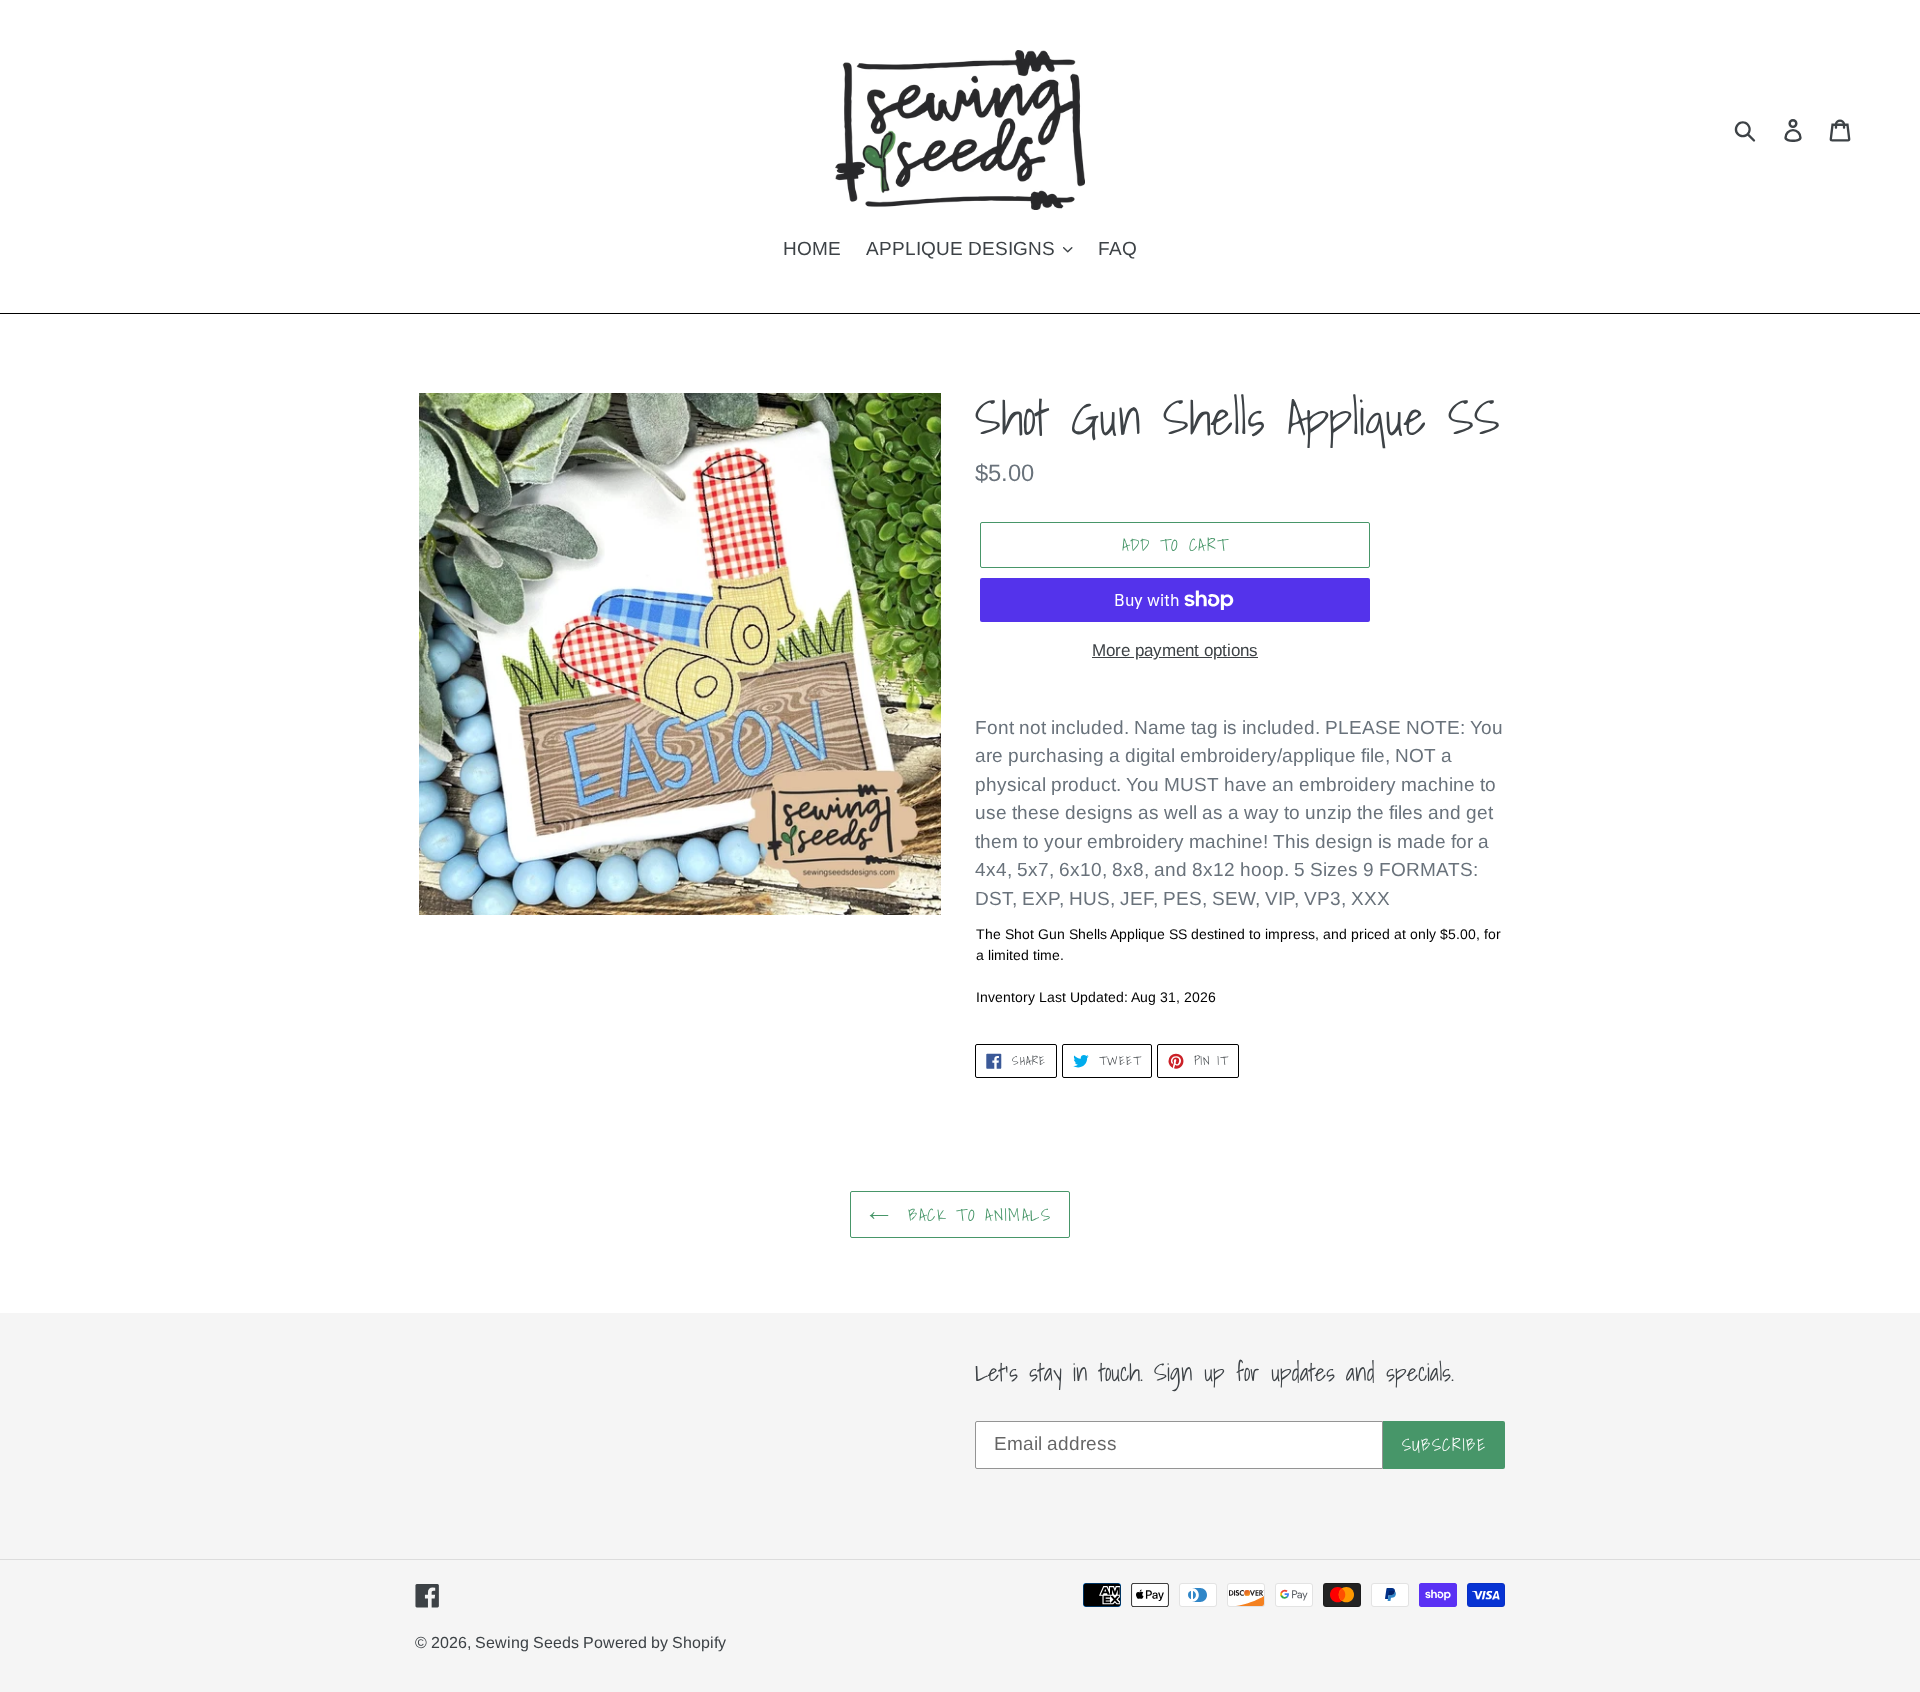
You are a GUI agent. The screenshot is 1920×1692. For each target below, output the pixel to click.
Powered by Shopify (654, 1642)
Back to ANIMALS (975, 1214)
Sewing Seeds (529, 1642)
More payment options (1175, 650)
